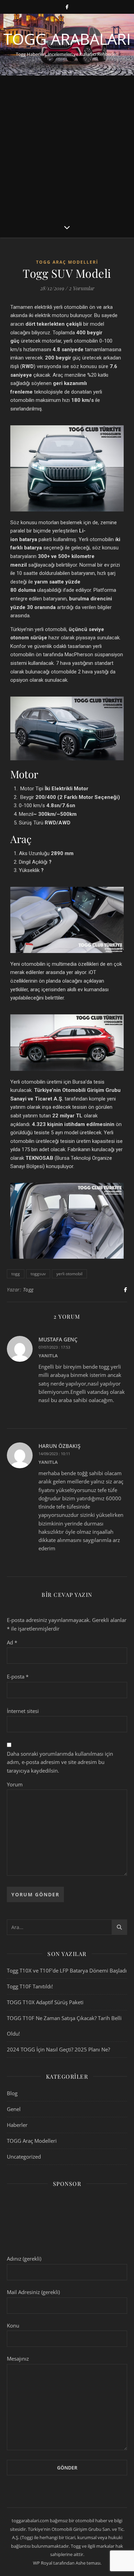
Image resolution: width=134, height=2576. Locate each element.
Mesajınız (18, 2359)
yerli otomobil (69, 1274)
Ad (12, 1642)
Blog (12, 2093)
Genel (14, 2109)
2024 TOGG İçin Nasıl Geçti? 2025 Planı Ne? (58, 2049)
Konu (13, 2325)
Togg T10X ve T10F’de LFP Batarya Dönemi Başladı (67, 1970)
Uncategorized (24, 2157)
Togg (28, 1290)
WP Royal (43, 2563)
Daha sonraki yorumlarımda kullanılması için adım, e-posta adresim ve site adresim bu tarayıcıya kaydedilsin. (60, 1762)
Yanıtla (48, 1356)
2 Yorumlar (81, 288)
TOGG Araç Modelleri (67, 262)
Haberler (17, 2125)
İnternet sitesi (23, 1711)
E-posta (18, 1676)
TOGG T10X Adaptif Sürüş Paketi (45, 2002)
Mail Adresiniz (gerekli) (33, 2292)
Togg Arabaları (67, 39)
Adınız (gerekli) (24, 2259)
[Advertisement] (67, 146)
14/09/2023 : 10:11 (54, 1454)
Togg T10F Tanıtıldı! (30, 1986)
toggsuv (38, 1274)
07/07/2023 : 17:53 (54, 1347)
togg (16, 1274)
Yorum (15, 1784)
